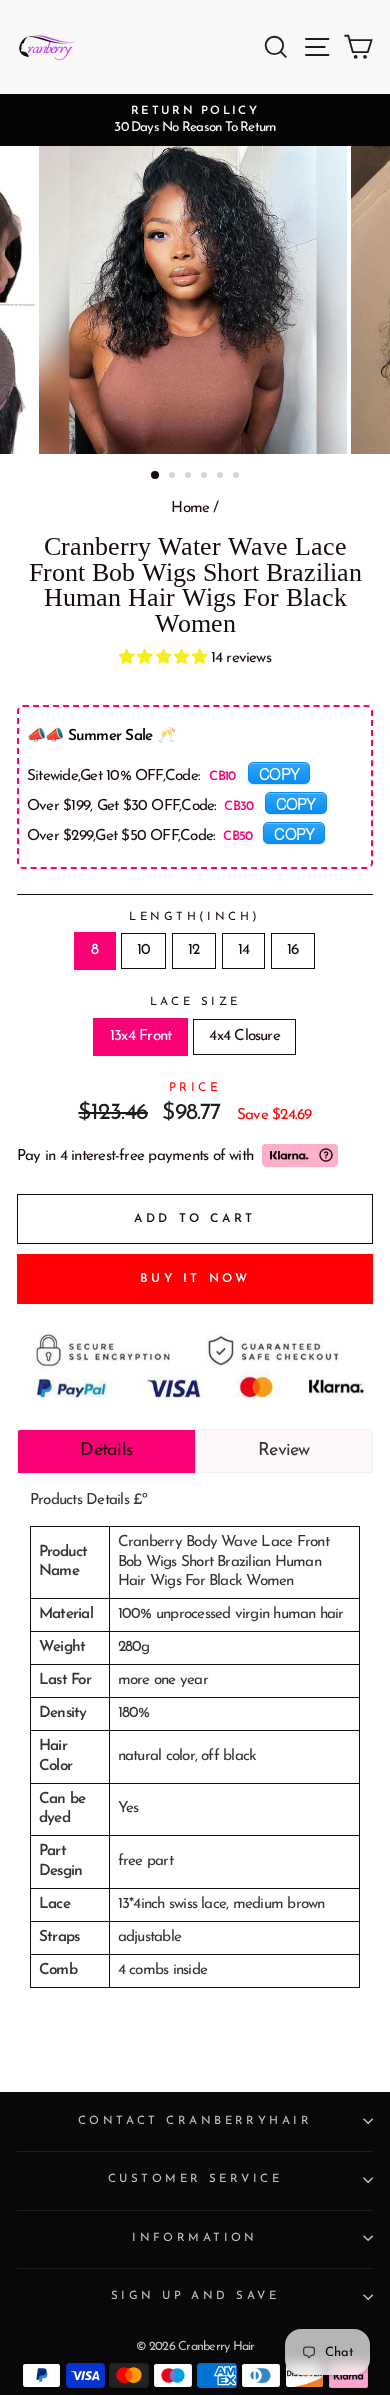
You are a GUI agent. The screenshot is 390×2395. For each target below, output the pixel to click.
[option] (195, 120)
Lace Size (195, 1002)
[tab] (106, 1451)
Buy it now (195, 1279)
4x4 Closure (244, 1036)
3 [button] (190, 477)
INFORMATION (195, 2238)
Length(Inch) (194, 917)
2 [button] (174, 477)
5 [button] (222, 477)
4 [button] (206, 477)
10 (143, 950)
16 (292, 950)
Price (195, 1088)
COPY (279, 773)
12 (193, 950)
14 (243, 950)
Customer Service (195, 2179)
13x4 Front (140, 1036)
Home (190, 508)
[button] (165, 658)
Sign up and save (195, 2296)
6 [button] (238, 477)
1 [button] (156, 476)
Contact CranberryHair (195, 2121)
